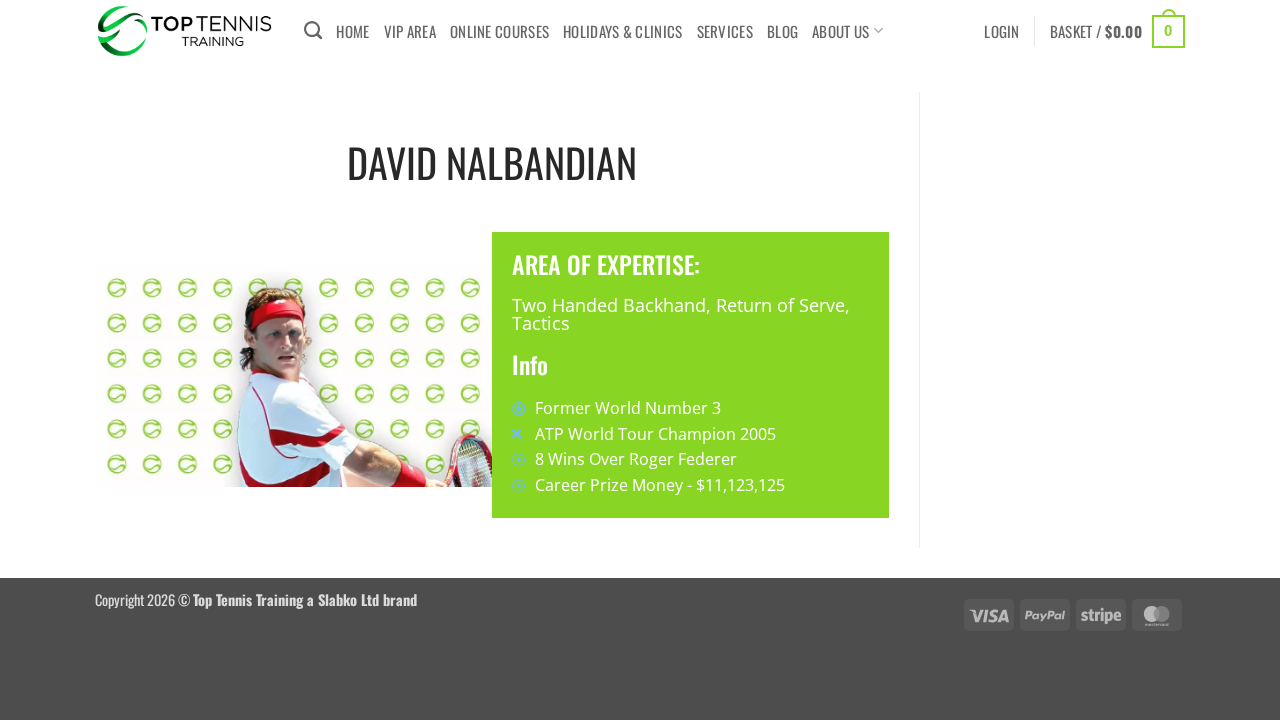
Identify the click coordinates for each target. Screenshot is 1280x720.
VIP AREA (410, 31)
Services (725, 31)
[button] (1002, 31)
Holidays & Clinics (622, 31)
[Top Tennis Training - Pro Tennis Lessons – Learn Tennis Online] (184, 31)
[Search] (313, 31)
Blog (782, 31)
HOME (352, 31)
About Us (840, 31)
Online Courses (499, 31)
